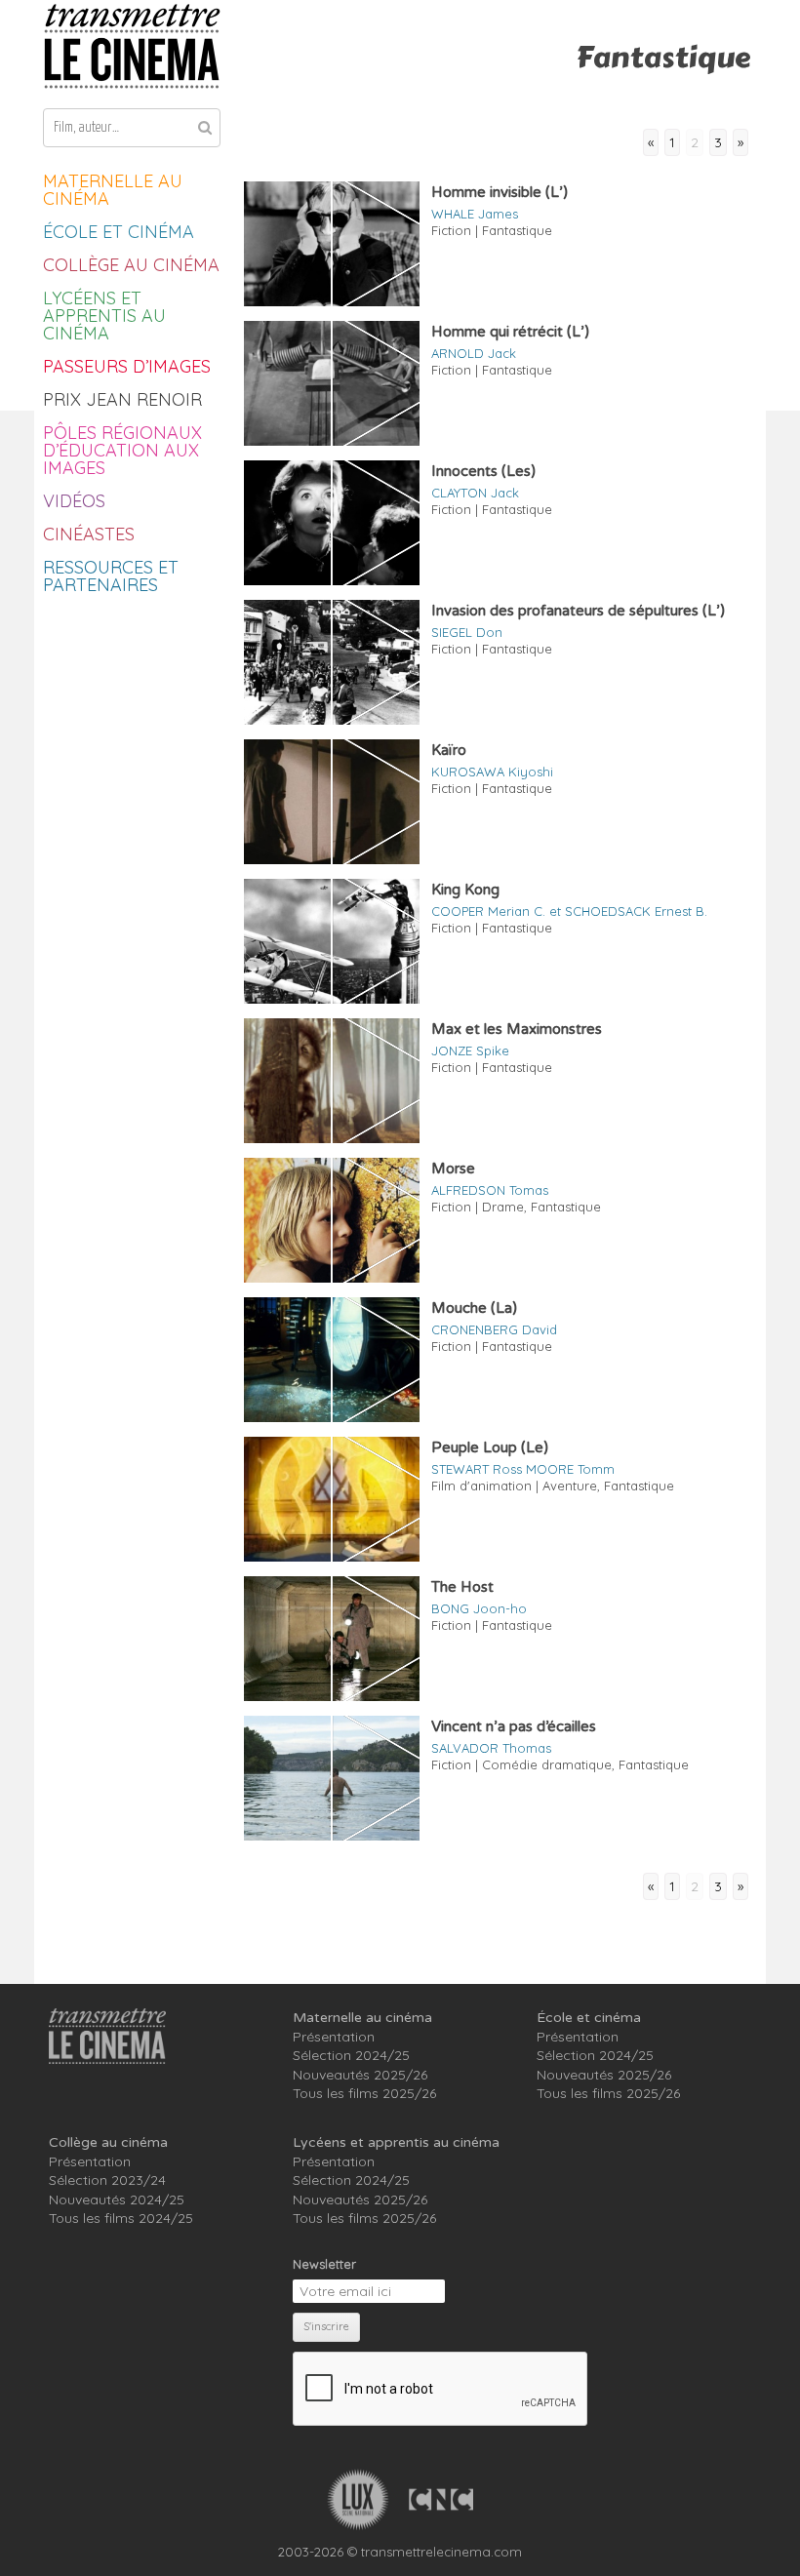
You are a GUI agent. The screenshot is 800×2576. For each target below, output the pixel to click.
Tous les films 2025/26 (364, 2093)
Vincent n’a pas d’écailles (514, 1726)
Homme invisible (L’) (500, 192)
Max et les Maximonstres (517, 1029)
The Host (462, 1587)
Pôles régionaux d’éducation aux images (122, 450)
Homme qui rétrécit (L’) (510, 332)
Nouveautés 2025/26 (360, 2075)
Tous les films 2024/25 (121, 2218)
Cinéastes (89, 534)
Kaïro (449, 750)
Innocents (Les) (483, 471)
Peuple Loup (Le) (490, 1447)
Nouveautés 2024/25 (117, 2200)
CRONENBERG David (494, 1329)
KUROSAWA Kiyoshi (492, 772)
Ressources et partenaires (111, 576)
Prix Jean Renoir (122, 399)
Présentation (334, 2037)
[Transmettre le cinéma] (132, 46)
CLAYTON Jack (475, 493)
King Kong (465, 890)
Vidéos (74, 501)
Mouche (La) (474, 1308)
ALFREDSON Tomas (490, 1190)
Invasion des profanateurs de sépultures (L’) (578, 611)
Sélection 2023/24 (107, 2180)
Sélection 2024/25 (351, 2055)
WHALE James (475, 214)
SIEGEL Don (467, 632)
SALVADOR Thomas (491, 1748)
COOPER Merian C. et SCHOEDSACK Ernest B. (569, 911)
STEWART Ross (477, 1469)
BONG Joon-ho (479, 1608)
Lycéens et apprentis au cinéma (104, 316)
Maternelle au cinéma (113, 190)
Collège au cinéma (131, 265)
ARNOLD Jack (474, 353)
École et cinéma (119, 232)
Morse (453, 1169)
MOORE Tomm (570, 1469)
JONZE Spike (470, 1050)
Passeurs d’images (127, 366)
